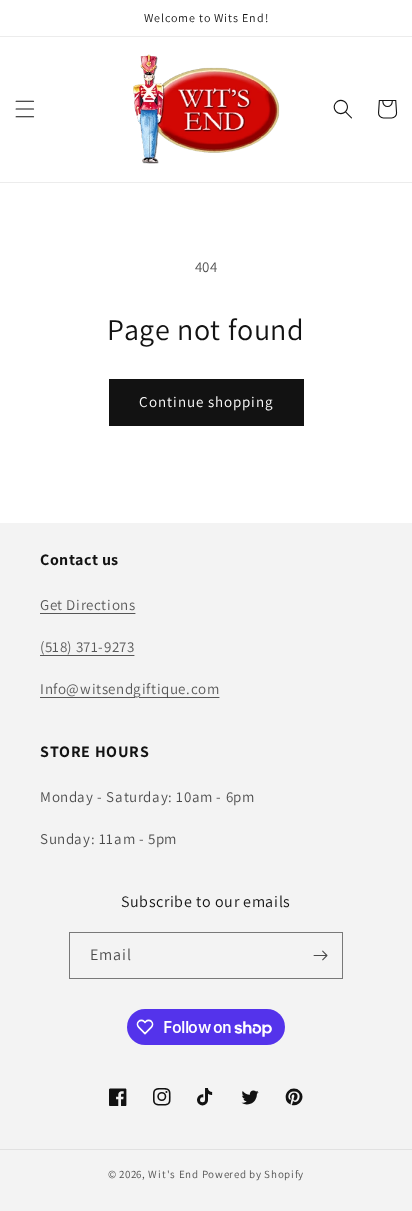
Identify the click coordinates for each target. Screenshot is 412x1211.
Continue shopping (206, 401)
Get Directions (87, 604)
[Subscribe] (320, 955)
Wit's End (173, 1174)
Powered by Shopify (253, 1174)
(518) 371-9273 (87, 646)
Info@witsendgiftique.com (129, 688)
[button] (25, 109)
